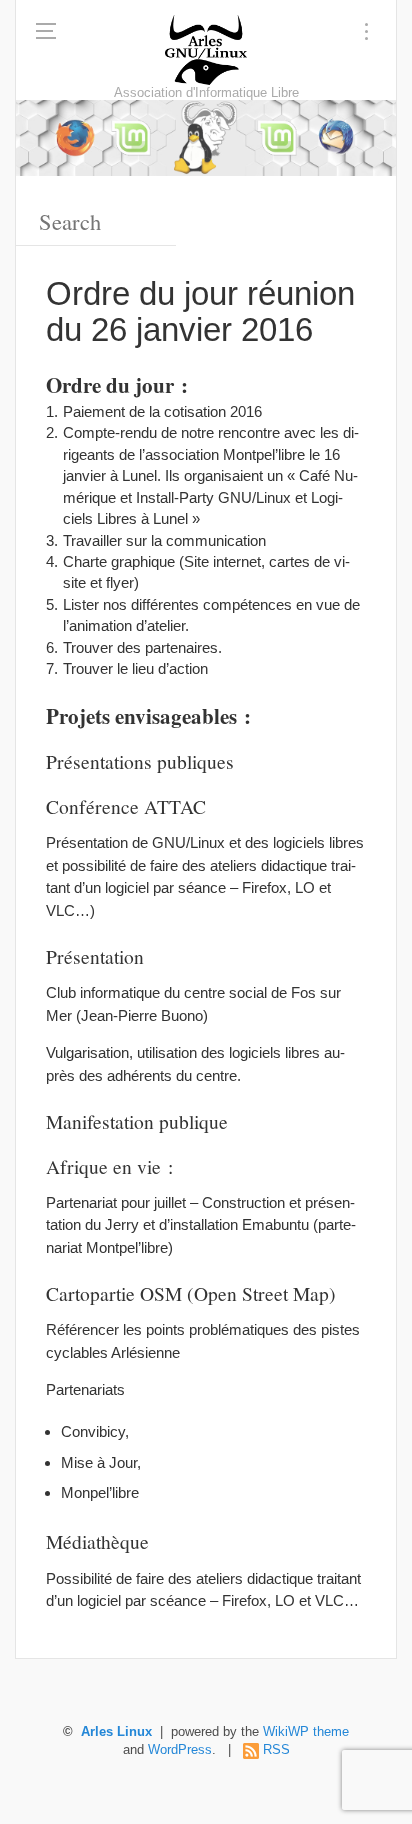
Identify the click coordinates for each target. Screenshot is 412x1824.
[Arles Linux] (206, 50)
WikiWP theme (306, 1732)
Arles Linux (116, 1732)
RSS (276, 1750)
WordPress (180, 1750)
